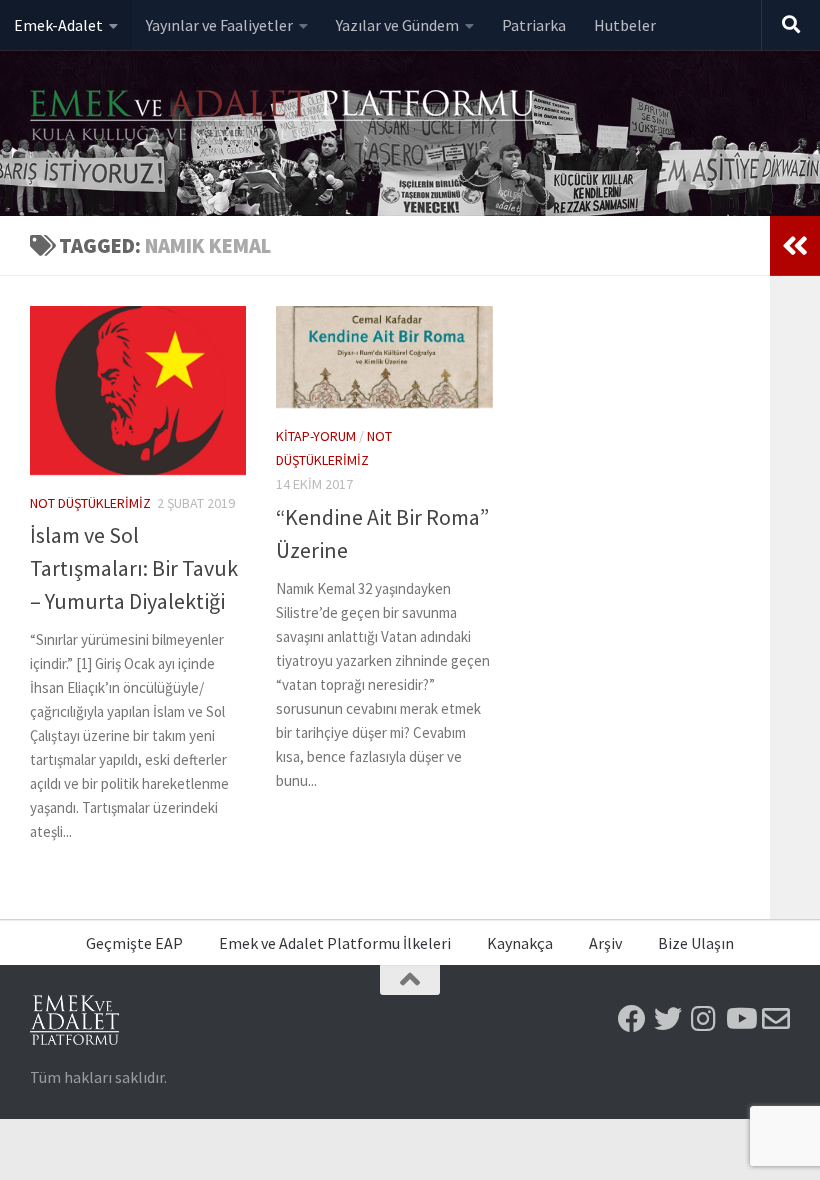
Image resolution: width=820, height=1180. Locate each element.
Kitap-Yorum (316, 436)
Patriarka (534, 25)
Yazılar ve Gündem (397, 25)
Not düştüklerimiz (90, 503)
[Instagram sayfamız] (704, 1019)
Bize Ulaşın (696, 943)
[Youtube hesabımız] (740, 1019)
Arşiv (605, 943)
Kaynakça (520, 943)
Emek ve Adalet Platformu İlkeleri (335, 943)
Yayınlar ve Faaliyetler (219, 25)
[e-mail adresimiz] (776, 1019)
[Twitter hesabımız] (668, 1019)
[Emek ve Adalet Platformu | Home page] (285, 117)
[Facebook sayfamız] (632, 1019)
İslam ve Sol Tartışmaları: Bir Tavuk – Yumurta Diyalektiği (134, 568)
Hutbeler (625, 25)
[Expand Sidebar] (795, 246)
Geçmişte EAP (134, 943)
